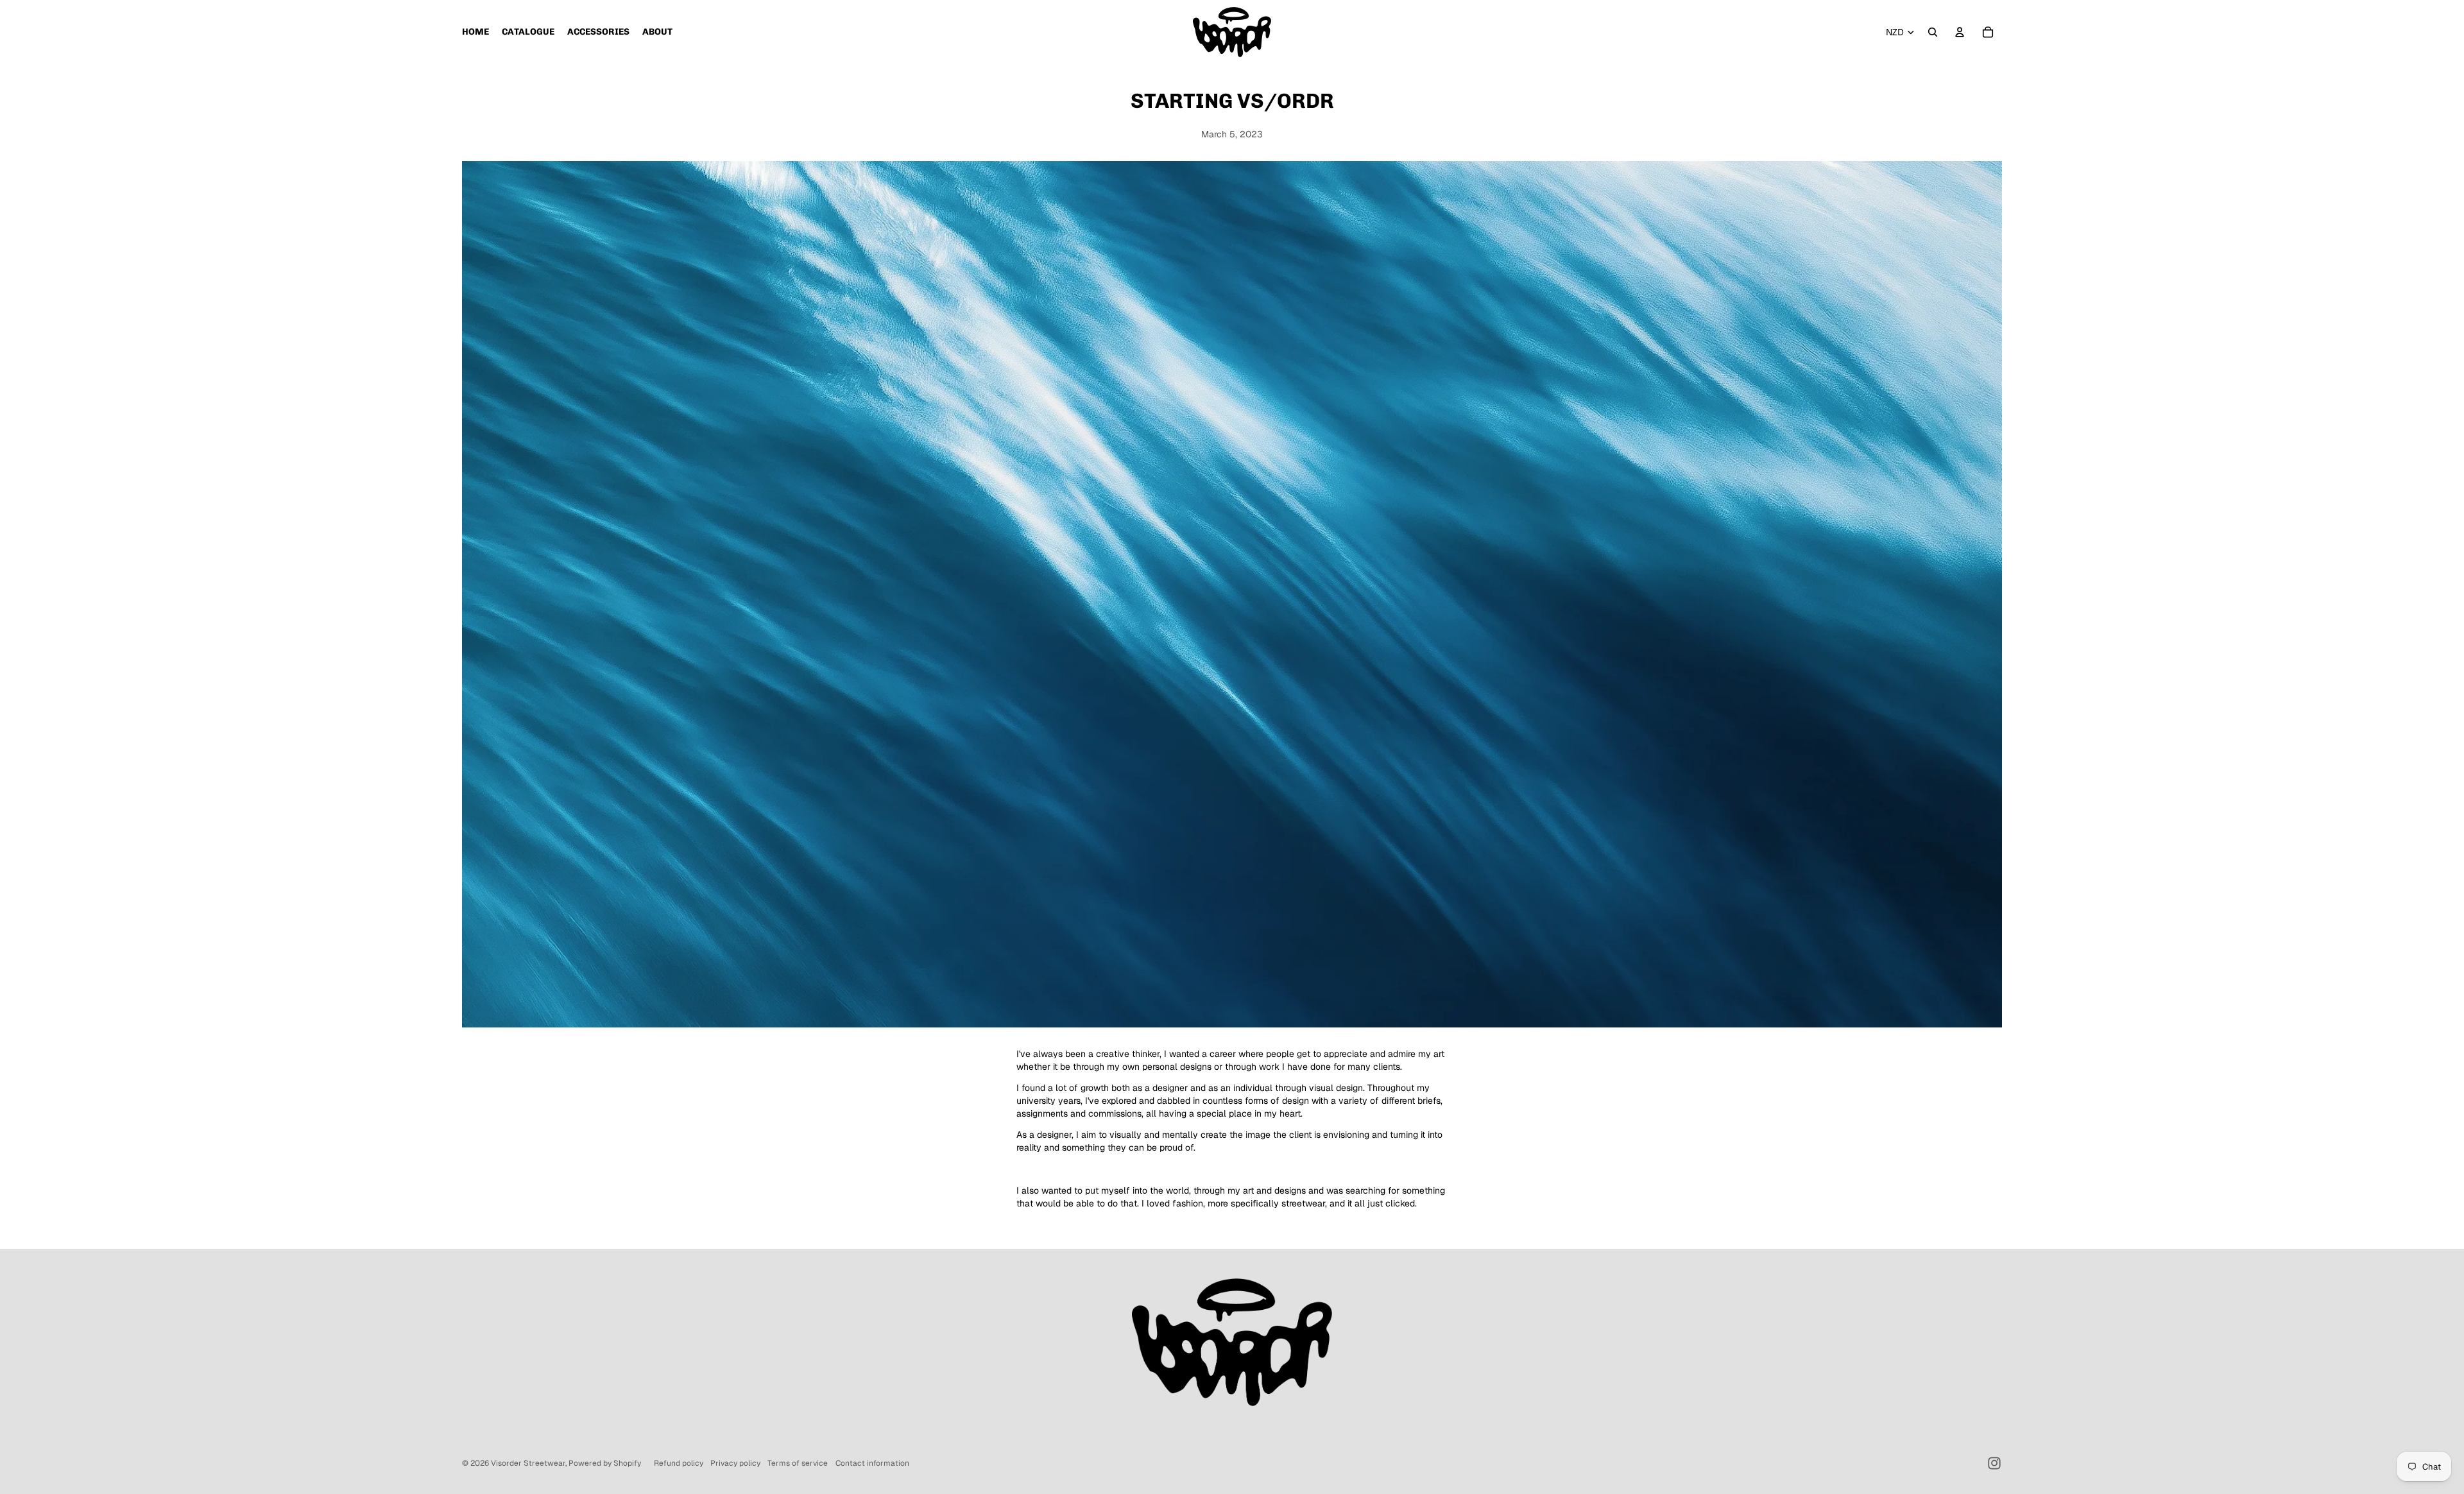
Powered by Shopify (605, 1463)
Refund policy (679, 1463)
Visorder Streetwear (528, 1463)
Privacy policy (735, 1463)
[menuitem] (475, 32)
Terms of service (798, 1463)
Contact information (872, 1463)
